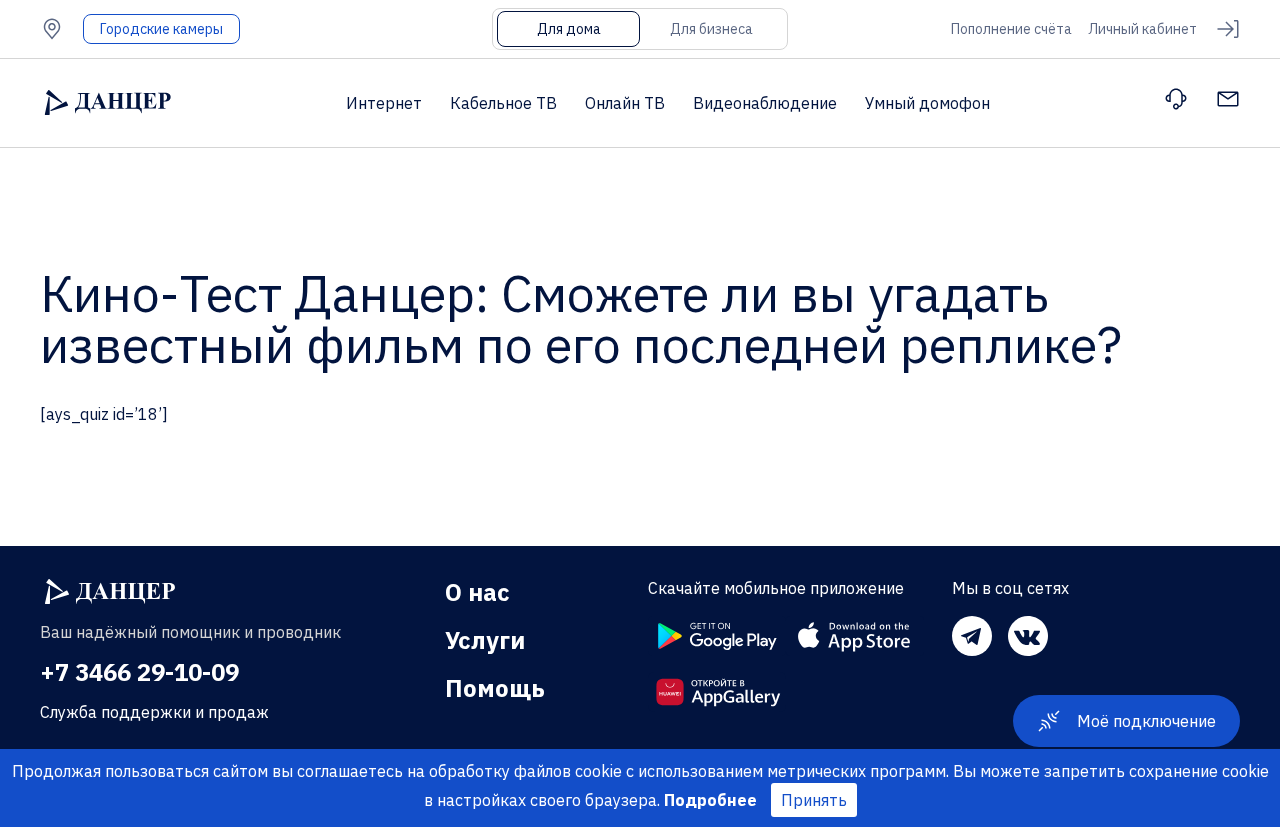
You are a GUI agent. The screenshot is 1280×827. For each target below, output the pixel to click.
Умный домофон (927, 103)
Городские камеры (161, 29)
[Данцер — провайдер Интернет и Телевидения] (110, 592)
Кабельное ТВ (503, 103)
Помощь (495, 688)
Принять (814, 800)
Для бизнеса (711, 29)
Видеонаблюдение (765, 103)
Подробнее (710, 800)
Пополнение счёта (1011, 29)
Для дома (569, 29)
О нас (477, 592)
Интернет (384, 103)
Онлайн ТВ (625, 103)
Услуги (485, 640)
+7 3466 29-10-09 (139, 672)
